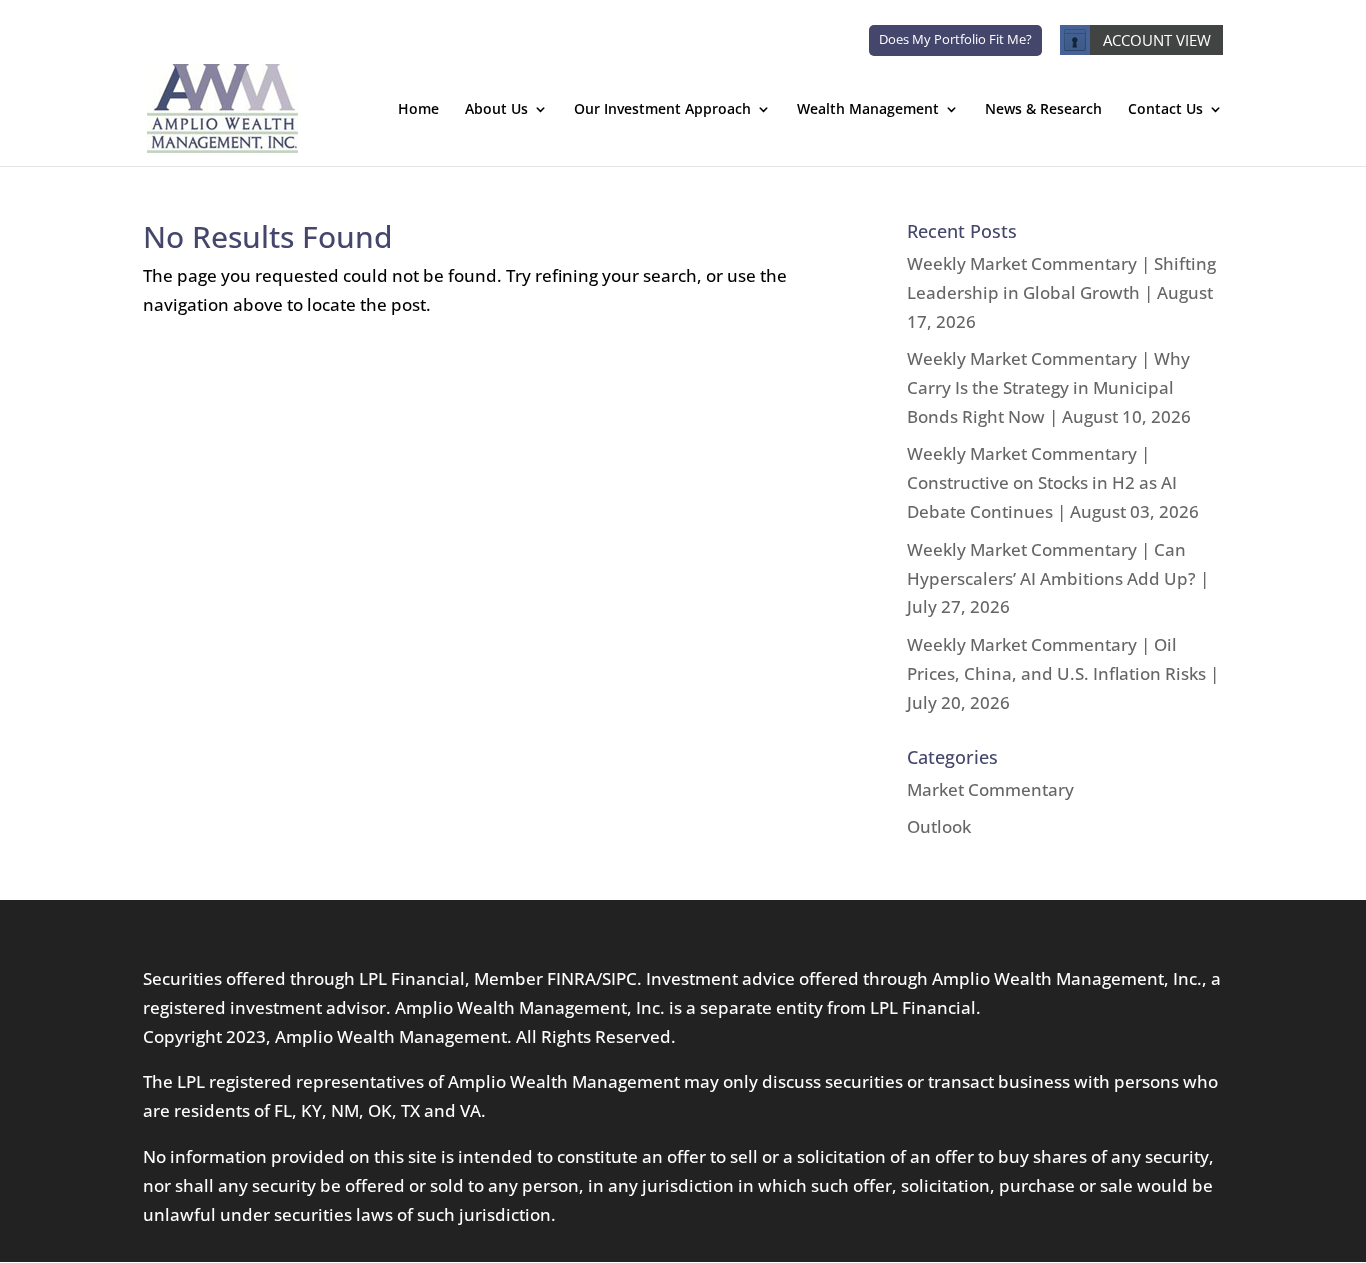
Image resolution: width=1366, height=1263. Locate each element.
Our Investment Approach (662, 110)
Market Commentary (990, 789)
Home (418, 110)
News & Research (1043, 110)
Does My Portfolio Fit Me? (955, 39)
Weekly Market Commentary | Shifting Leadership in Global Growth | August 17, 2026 (1061, 292)
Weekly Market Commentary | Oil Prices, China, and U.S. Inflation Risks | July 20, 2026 (1063, 673)
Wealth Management (868, 110)
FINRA (571, 978)
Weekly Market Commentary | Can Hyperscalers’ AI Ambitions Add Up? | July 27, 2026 (1058, 578)
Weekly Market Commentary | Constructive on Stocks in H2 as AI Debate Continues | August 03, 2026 (1053, 482)
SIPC (619, 978)
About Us (496, 110)
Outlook (939, 826)
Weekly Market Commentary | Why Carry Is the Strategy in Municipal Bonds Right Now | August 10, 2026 (1049, 387)
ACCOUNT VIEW (1157, 40)
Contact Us (1165, 110)
